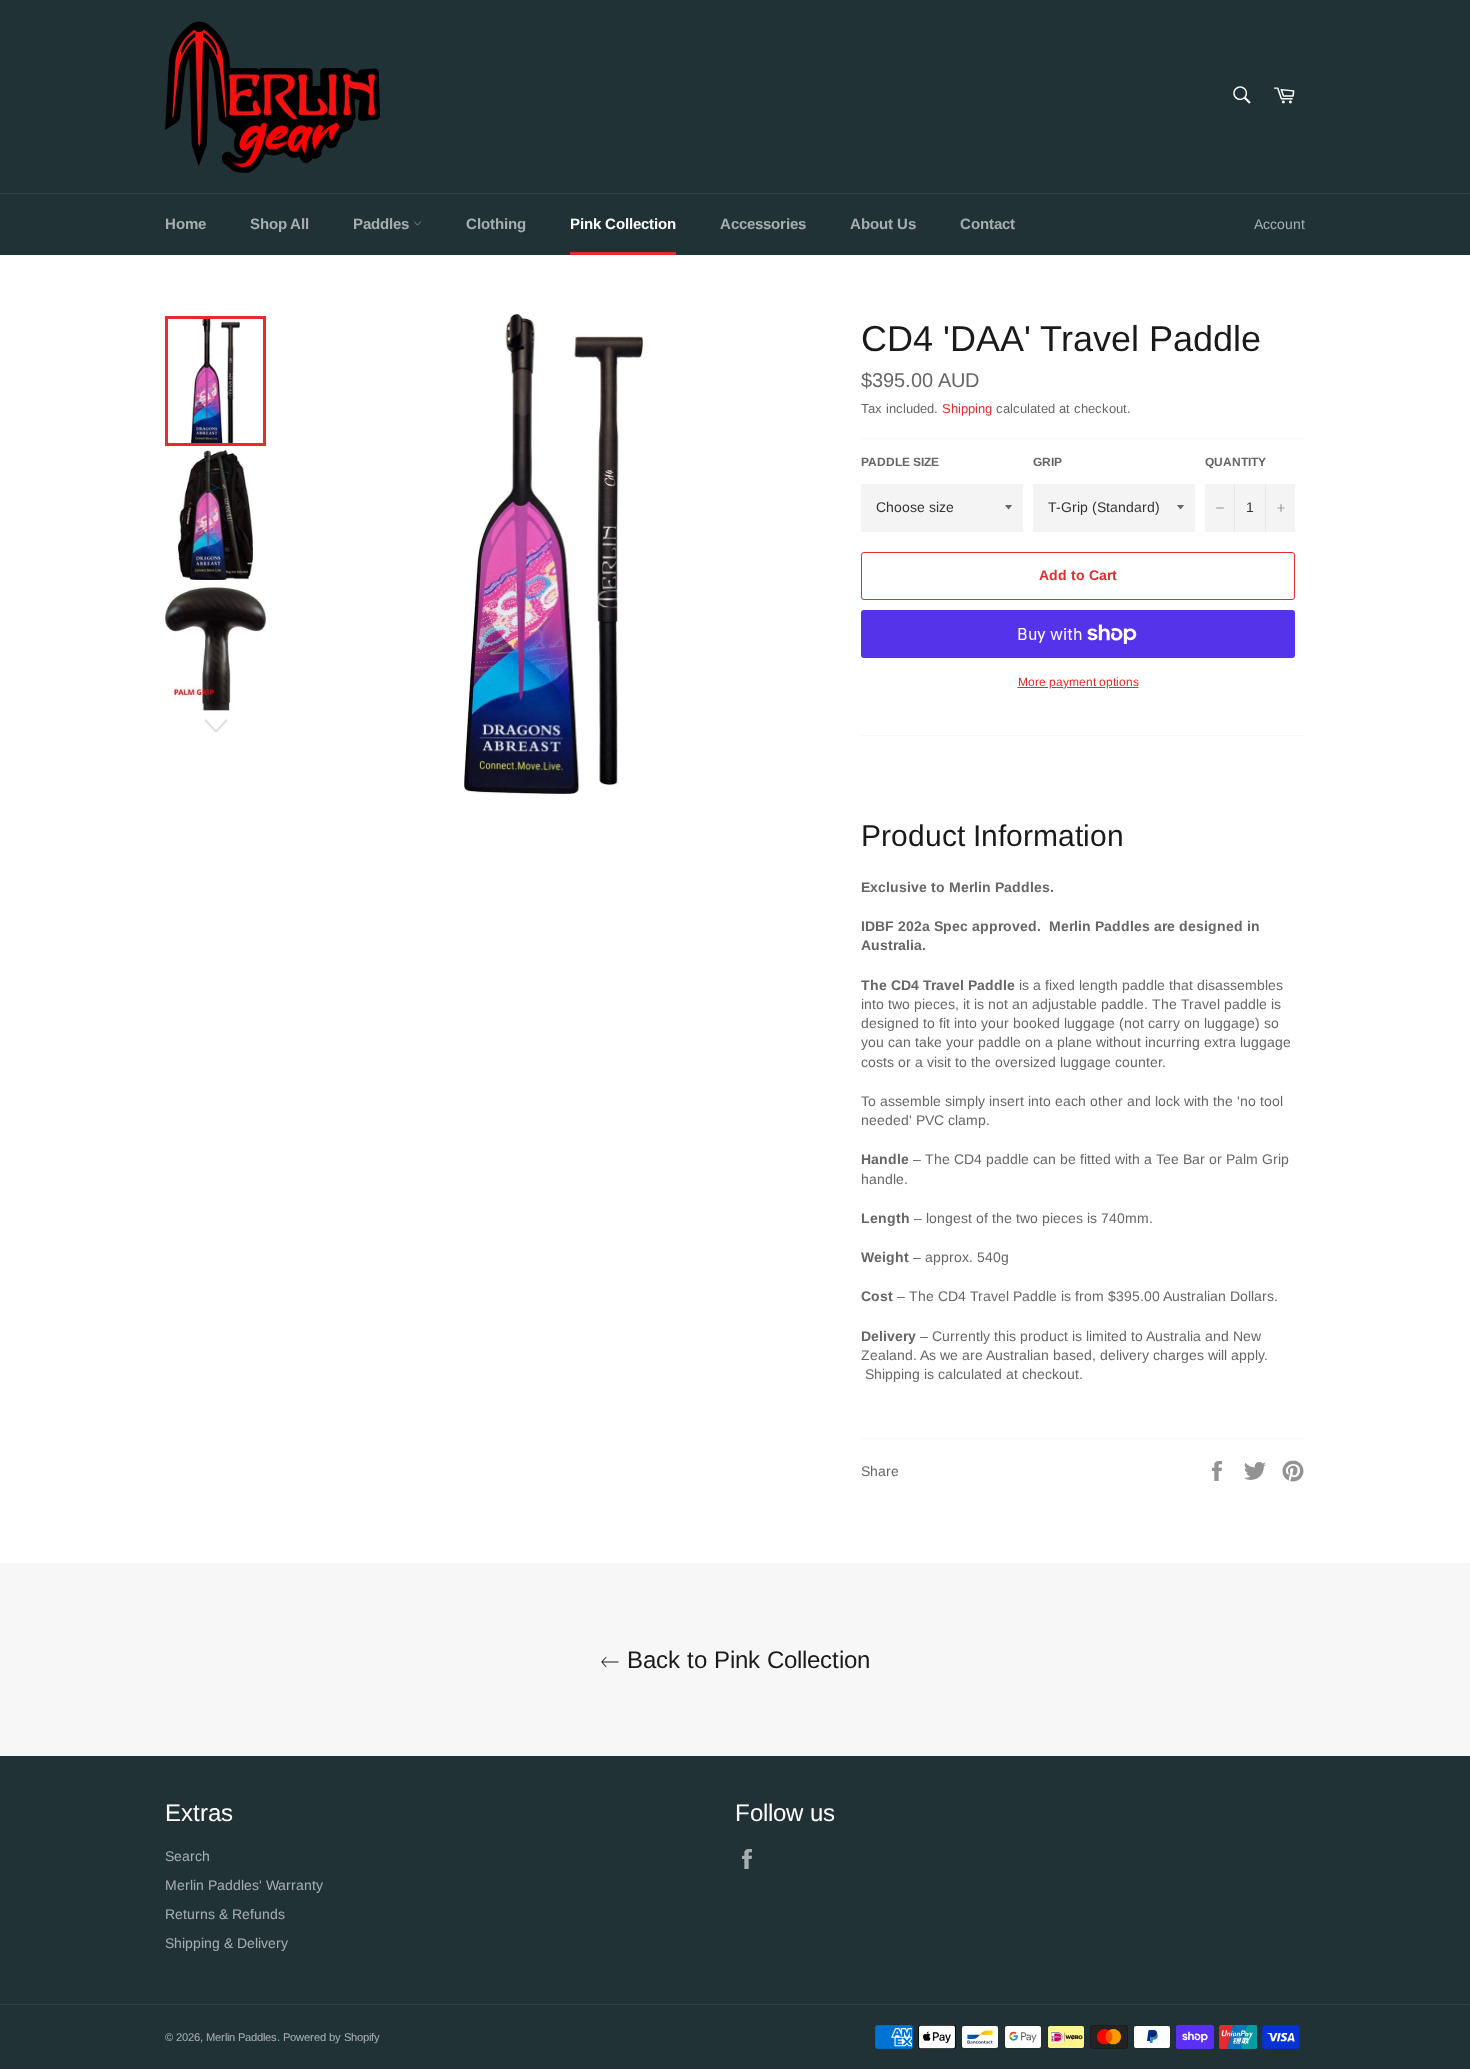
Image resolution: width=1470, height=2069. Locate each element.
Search (187, 1856)
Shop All (279, 223)
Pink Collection (623, 223)
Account (1279, 224)
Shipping (967, 408)
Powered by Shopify (331, 2037)
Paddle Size (900, 462)
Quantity (1235, 462)
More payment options (1078, 682)
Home (185, 223)
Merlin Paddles (241, 2037)
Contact (987, 223)
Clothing (496, 223)
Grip (1047, 462)
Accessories (763, 223)
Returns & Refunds (225, 1914)
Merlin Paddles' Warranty (244, 1885)
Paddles (383, 223)
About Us (883, 223)
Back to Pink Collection (745, 1659)
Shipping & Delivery (226, 1943)
